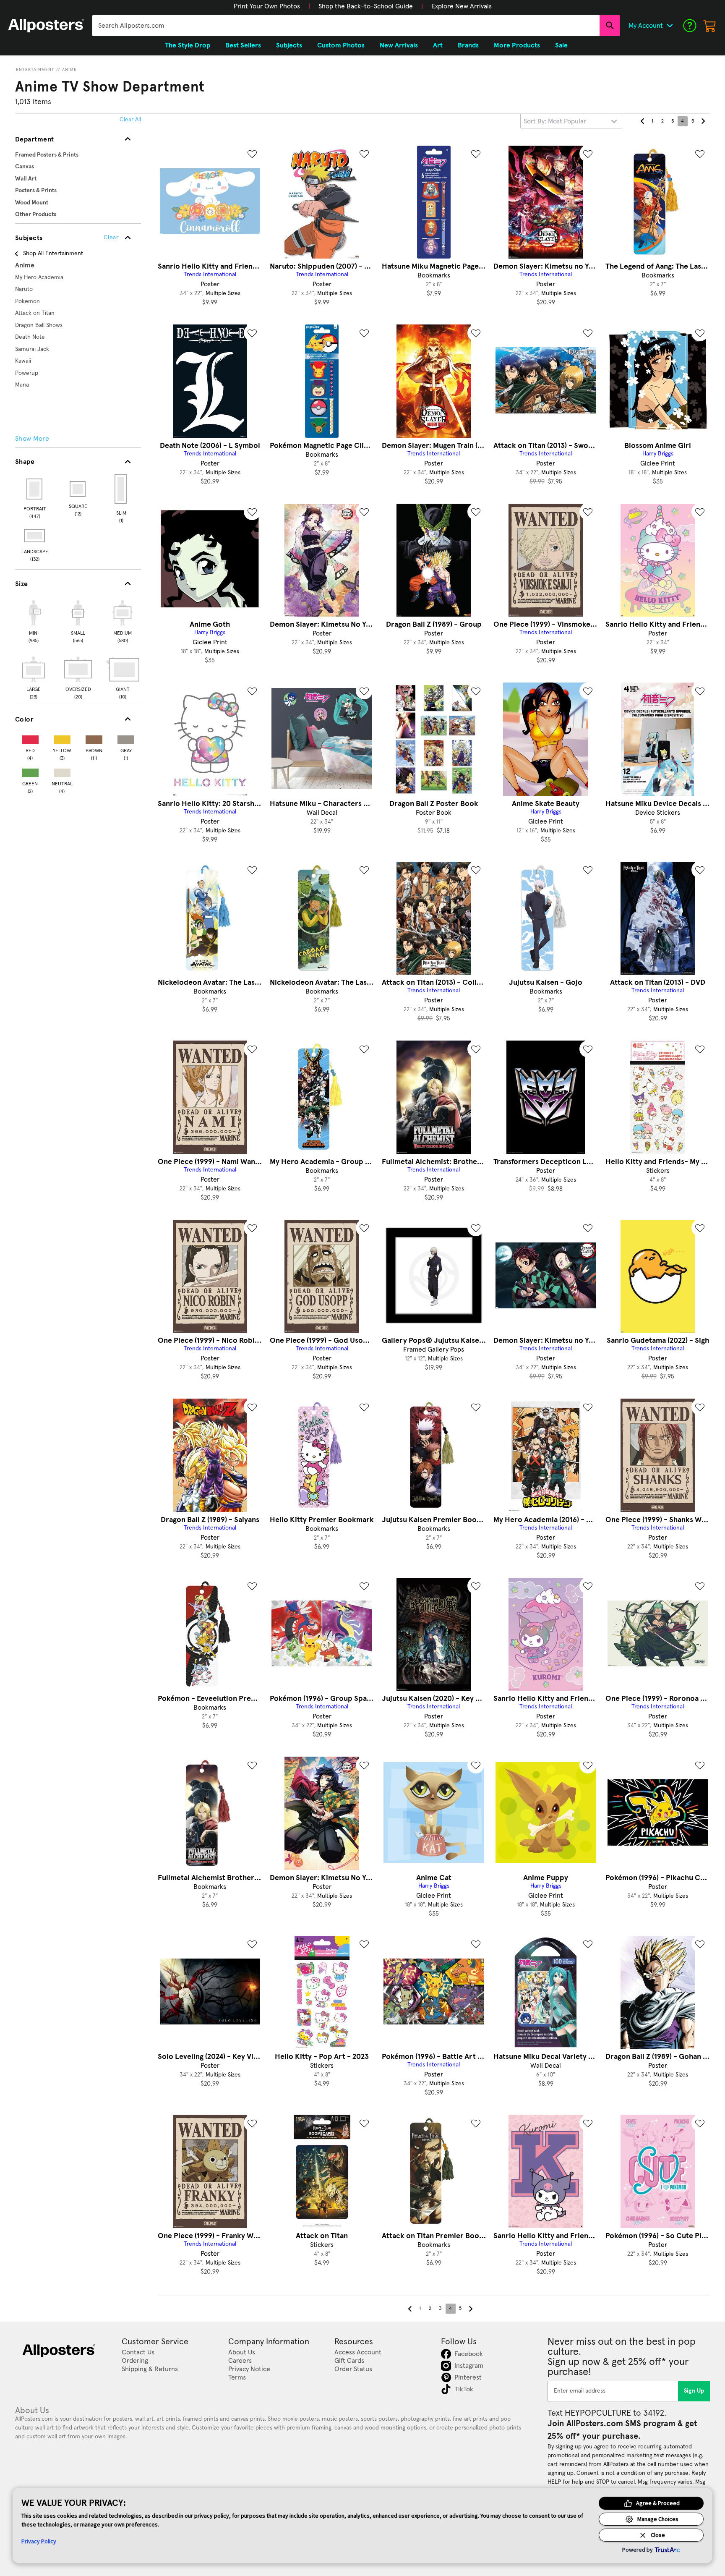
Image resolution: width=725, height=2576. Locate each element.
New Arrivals (399, 45)
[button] (267, 6)
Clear (111, 238)
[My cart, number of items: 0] (710, 26)
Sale (561, 45)
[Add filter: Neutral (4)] (62, 771)
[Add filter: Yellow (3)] (62, 738)
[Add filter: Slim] (121, 489)
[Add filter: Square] (78, 489)
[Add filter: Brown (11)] (94, 738)
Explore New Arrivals (462, 6)
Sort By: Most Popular (555, 121)
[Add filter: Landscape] (35, 536)
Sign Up (694, 2391)
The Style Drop (188, 45)
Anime (69, 70)
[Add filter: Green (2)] (30, 771)
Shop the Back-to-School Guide (366, 6)
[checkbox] (34, 620)
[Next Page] (703, 121)
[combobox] (346, 26)
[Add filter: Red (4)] (30, 738)
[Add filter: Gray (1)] (126, 738)
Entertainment (35, 70)
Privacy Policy (39, 2541)
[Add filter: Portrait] (35, 489)
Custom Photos (341, 45)
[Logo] (46, 26)
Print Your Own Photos (267, 6)
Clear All (130, 120)
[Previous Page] (642, 121)
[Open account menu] (670, 26)
